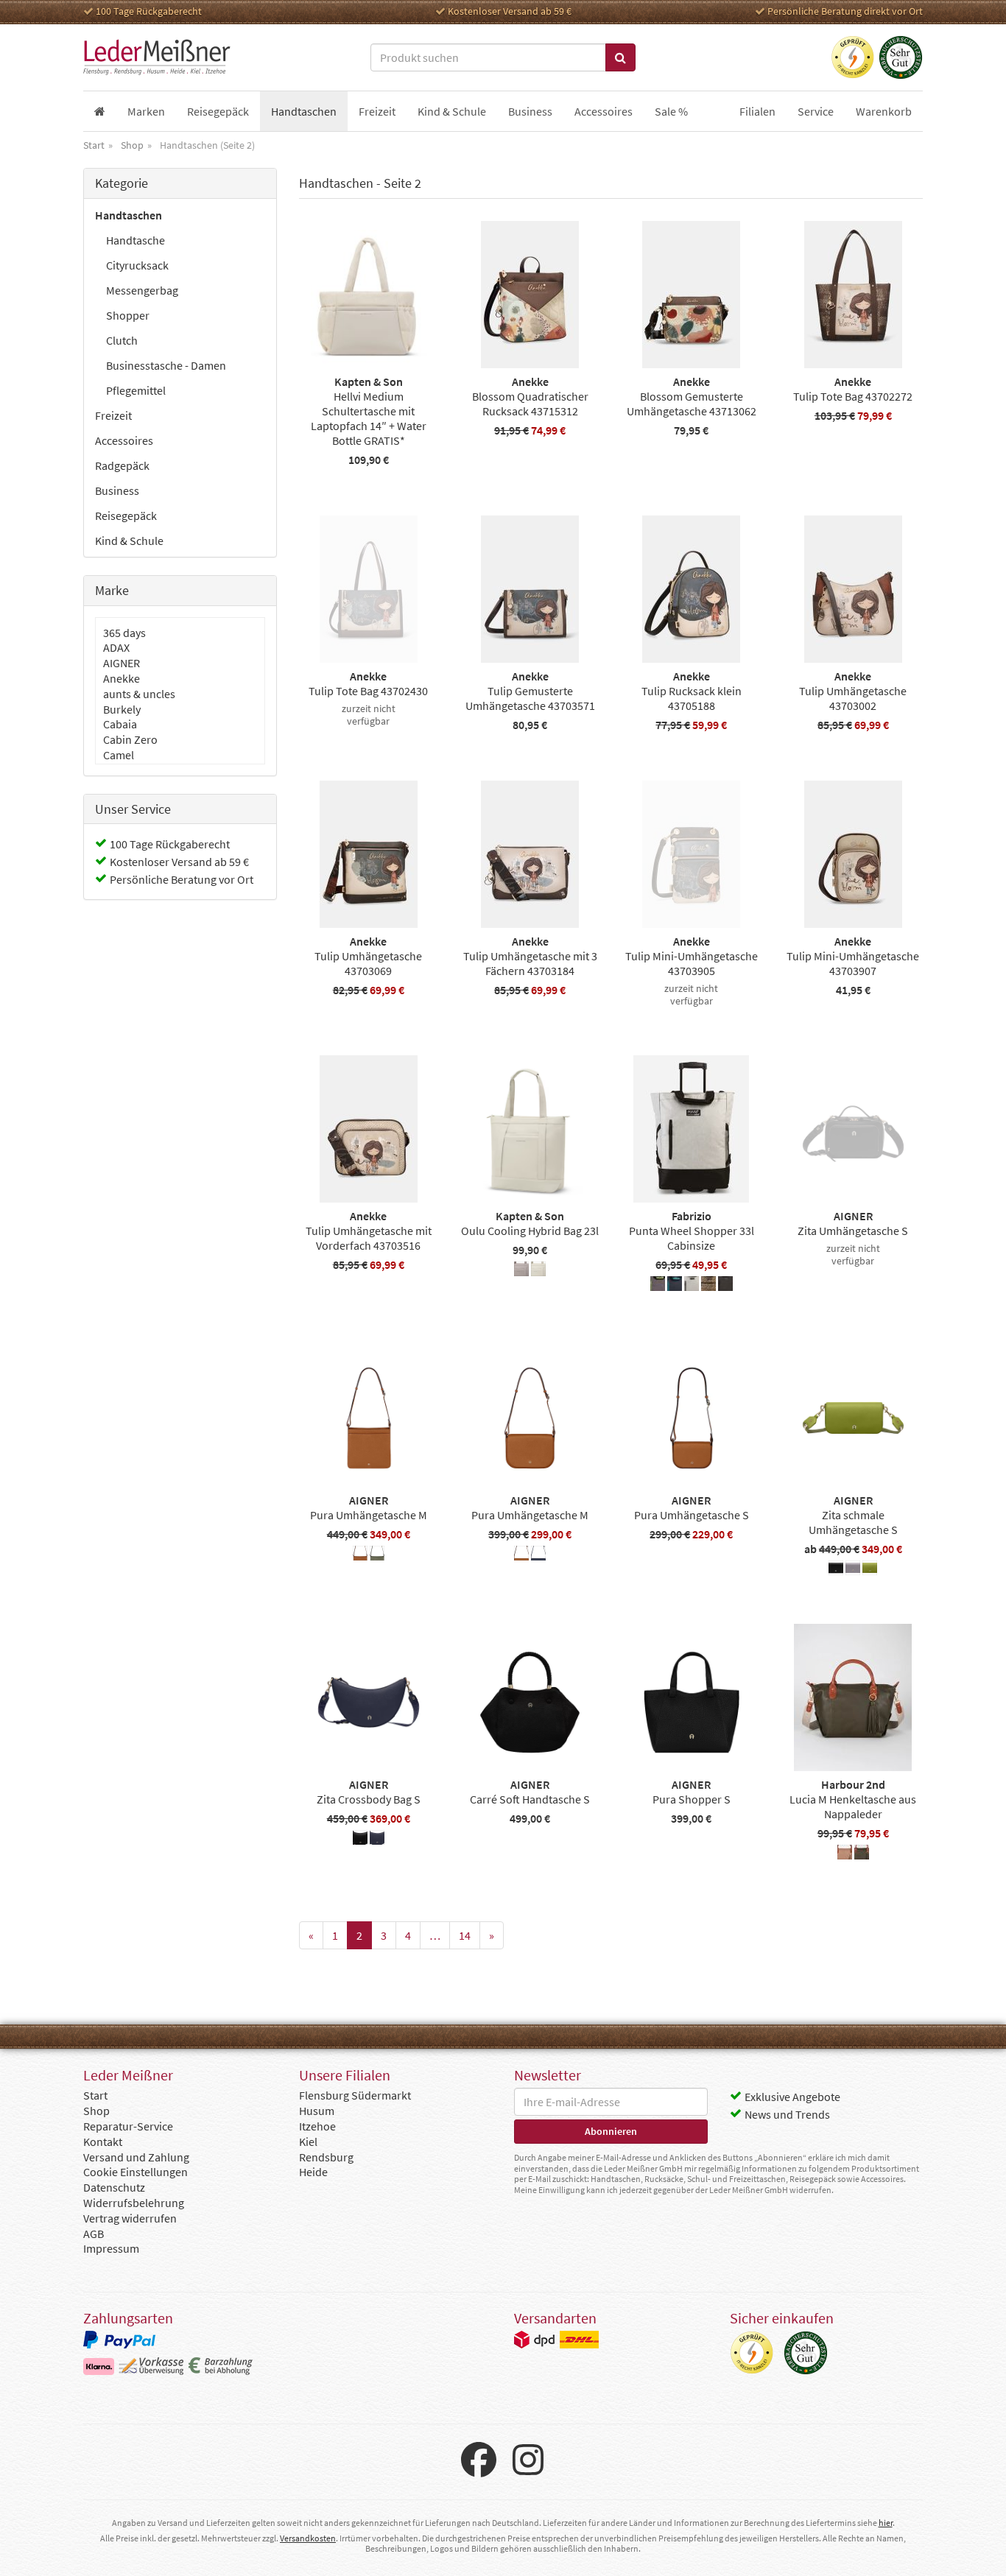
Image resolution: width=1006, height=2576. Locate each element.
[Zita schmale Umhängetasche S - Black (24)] (836, 1570)
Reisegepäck (126, 515)
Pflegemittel (136, 390)
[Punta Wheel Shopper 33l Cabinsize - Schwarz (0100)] (725, 1286)
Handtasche (136, 240)
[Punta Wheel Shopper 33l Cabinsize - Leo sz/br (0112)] (708, 1286)
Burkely (122, 709)
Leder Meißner (157, 57)
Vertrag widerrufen (130, 2218)
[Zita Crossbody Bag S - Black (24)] (360, 1840)
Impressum (111, 2248)
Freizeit (113, 415)
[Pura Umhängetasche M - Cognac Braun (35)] (360, 1555)
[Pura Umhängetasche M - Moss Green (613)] (377, 1555)
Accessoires (124, 440)
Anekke (122, 678)
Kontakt (103, 2142)
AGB (94, 2234)
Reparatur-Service (128, 2126)
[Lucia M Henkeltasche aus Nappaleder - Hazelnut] (845, 1854)
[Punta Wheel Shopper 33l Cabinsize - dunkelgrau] (658, 1286)
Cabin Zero (130, 739)
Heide (313, 2172)
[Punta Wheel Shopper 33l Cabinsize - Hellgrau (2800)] (692, 1286)
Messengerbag (142, 290)
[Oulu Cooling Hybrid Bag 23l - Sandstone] (538, 1271)
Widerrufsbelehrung (134, 2203)
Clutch (122, 340)
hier (886, 2523)
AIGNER (122, 663)
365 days (124, 633)
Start (95, 2095)
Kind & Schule (129, 541)
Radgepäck (122, 465)
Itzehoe (317, 2126)
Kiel (308, 2142)
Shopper (128, 315)
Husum (317, 2111)
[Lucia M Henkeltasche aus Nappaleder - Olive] (862, 1854)
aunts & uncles (139, 694)
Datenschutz (114, 2187)
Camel (119, 755)
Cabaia (120, 724)
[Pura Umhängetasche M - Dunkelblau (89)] (538, 1555)
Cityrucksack (137, 265)
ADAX (116, 647)
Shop (96, 2111)
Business (117, 490)
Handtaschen (129, 215)
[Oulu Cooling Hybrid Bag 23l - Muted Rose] (521, 1271)
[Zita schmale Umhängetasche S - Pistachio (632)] (870, 1570)
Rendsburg (326, 2157)
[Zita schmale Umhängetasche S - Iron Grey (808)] (853, 1570)
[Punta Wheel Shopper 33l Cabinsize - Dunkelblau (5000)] (675, 1286)
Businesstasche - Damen (166, 365)
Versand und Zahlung (136, 2157)
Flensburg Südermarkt (355, 2095)
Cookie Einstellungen (136, 2172)
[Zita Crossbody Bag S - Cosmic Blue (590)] (377, 1840)
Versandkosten (308, 2538)
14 (465, 1935)
